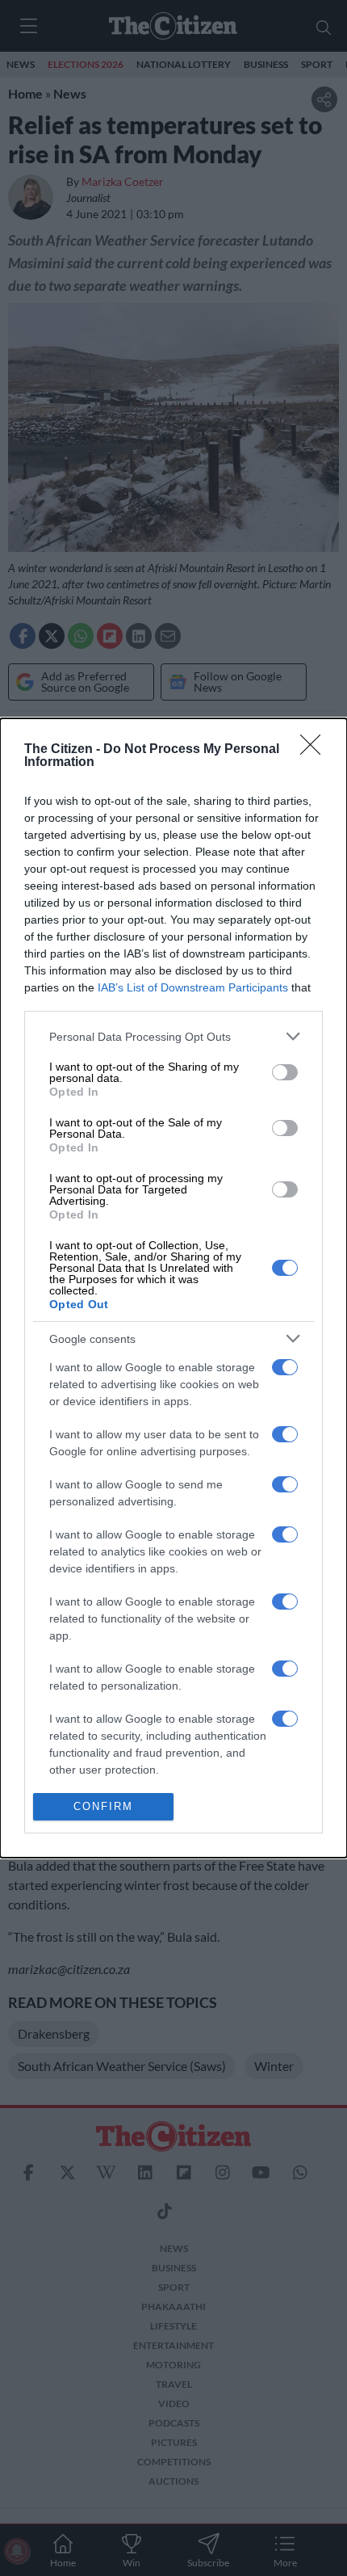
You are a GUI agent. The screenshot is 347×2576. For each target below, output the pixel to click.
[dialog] (173, 1288)
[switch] (285, 1072)
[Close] (316, 750)
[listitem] (173, 1036)
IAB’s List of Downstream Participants (193, 987)
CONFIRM (103, 1806)
